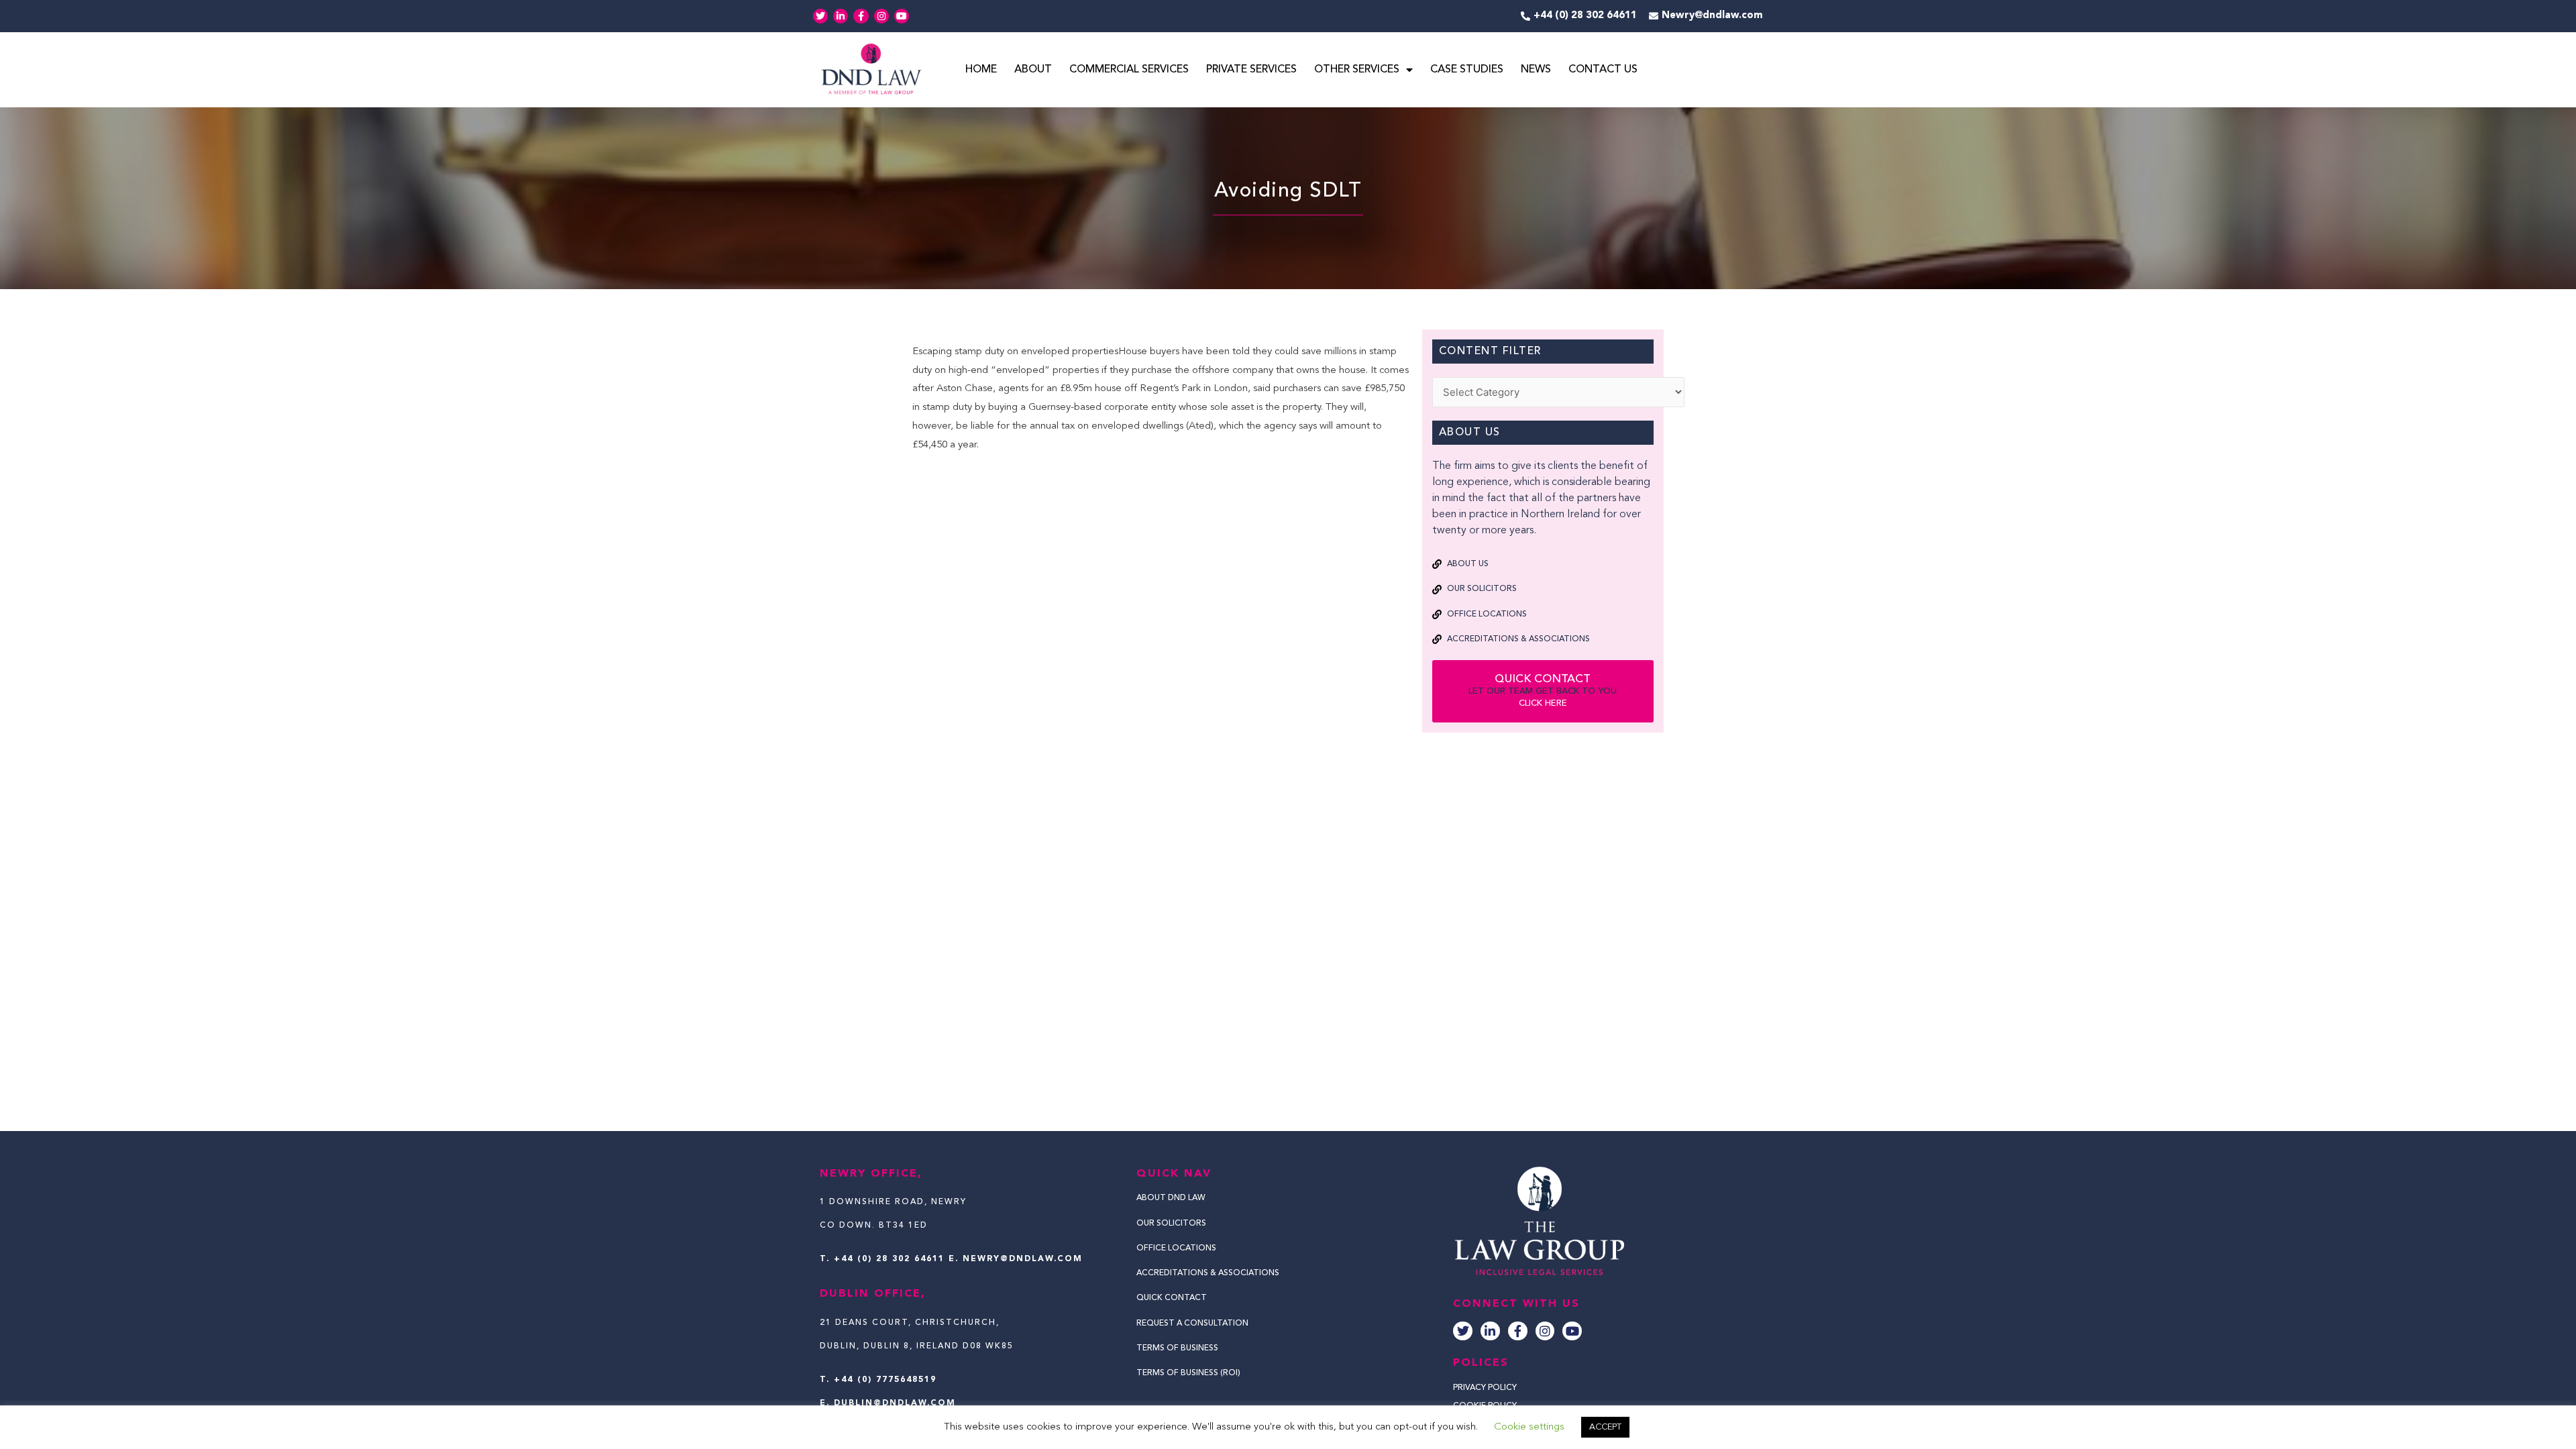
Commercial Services (1129, 70)
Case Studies (1467, 70)
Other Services (1357, 70)
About (1033, 70)
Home (981, 70)
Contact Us (1603, 70)
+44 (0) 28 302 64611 (889, 1259)
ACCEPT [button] (1605, 1427)
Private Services (1251, 70)
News (1536, 70)
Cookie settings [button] (1529, 1427)
